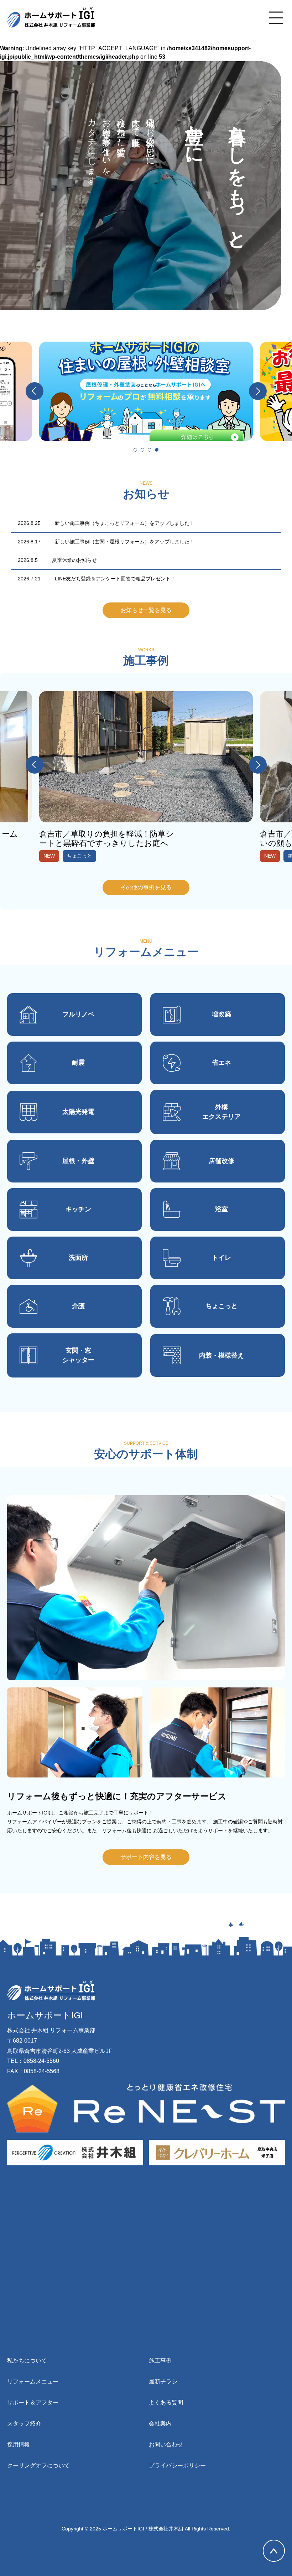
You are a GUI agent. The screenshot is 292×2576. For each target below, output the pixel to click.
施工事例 (160, 2361)
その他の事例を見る (146, 887)
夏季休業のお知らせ (57, 560)
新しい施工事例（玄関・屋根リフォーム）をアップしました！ (106, 542)
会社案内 (160, 2424)
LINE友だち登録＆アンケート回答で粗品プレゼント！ (97, 579)
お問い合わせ (166, 2445)
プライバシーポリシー (177, 2466)
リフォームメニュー (33, 2382)
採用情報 (19, 2445)
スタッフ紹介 (24, 2424)
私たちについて (27, 2361)
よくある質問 (166, 2403)
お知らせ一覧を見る (146, 610)
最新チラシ (163, 2382)
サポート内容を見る (146, 1857)
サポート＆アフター (33, 2403)
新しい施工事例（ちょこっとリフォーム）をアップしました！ (106, 523)
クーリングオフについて (38, 2466)
